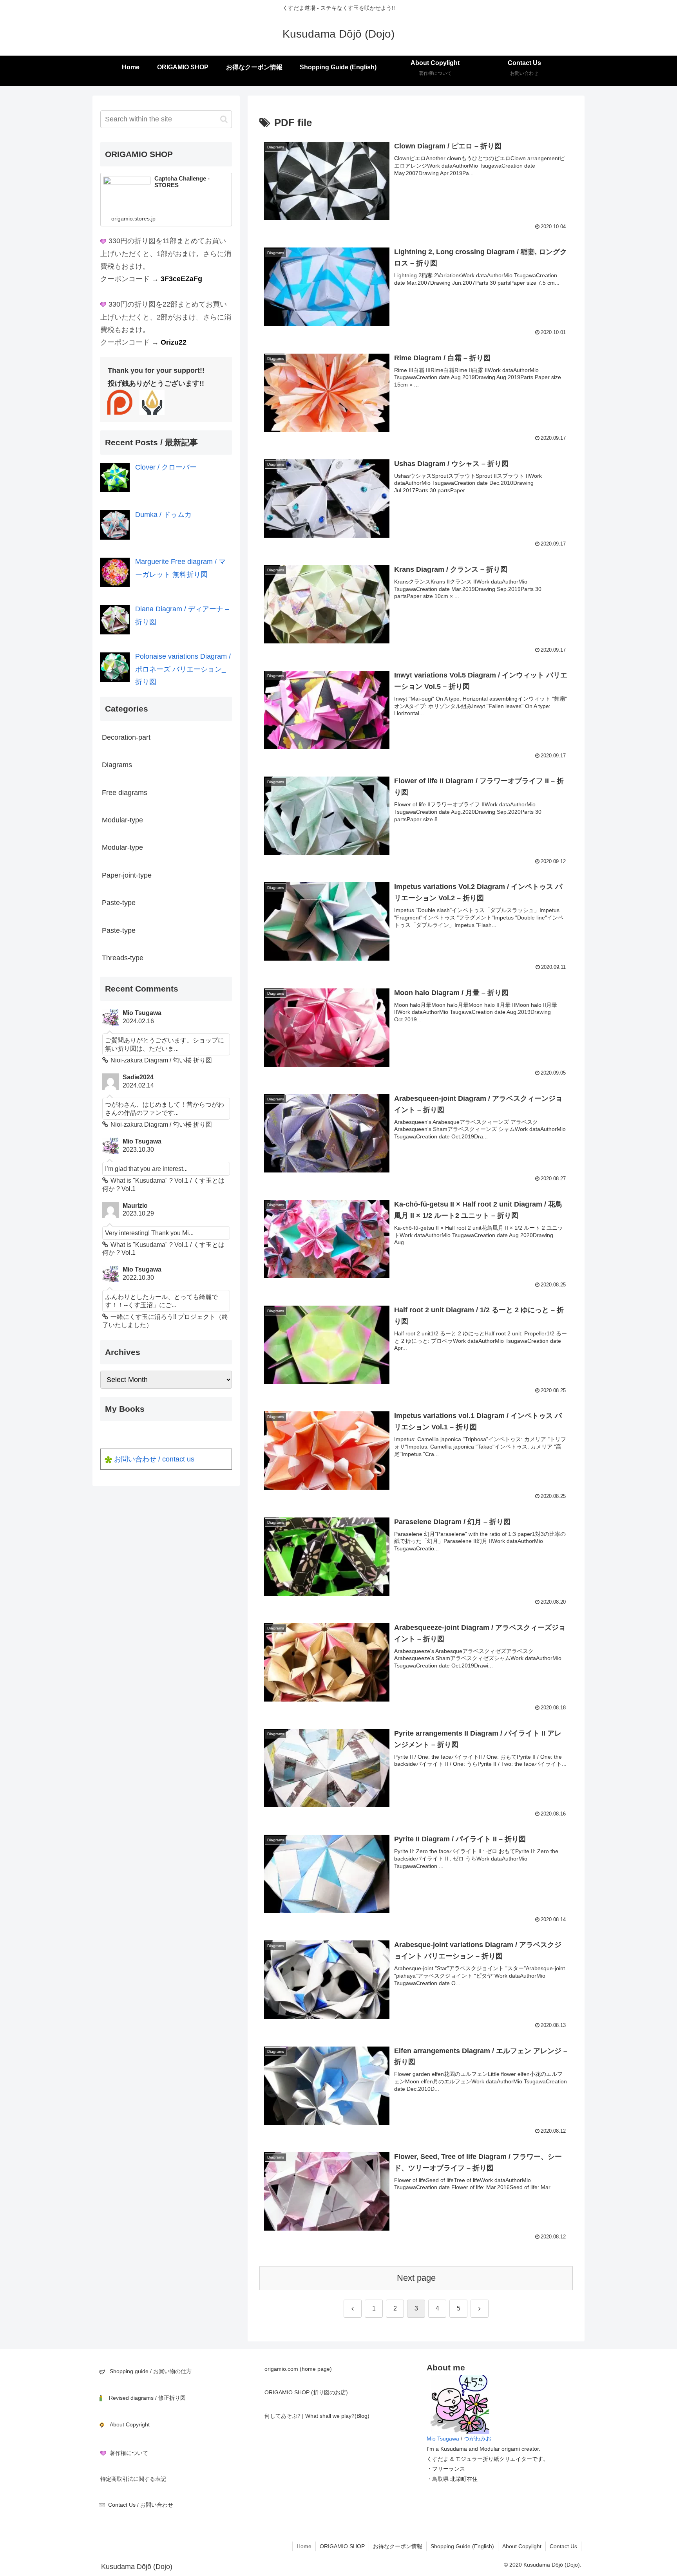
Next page (416, 2278)
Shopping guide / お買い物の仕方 (151, 2371)
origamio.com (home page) (298, 2369)
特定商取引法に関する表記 (133, 2479)
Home (304, 2546)
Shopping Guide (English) (462, 2546)
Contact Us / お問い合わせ (141, 2505)
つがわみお (478, 2439)
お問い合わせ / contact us (154, 1459)
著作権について (129, 2453)
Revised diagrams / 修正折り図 (147, 2398)
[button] (224, 119)
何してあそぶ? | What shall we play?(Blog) (317, 2416)
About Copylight (522, 2546)
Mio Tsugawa (443, 2439)
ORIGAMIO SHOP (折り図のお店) (306, 2392)
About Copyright (130, 2424)
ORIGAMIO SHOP (342, 2546)
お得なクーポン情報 (398, 2546)
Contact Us (563, 2546)
